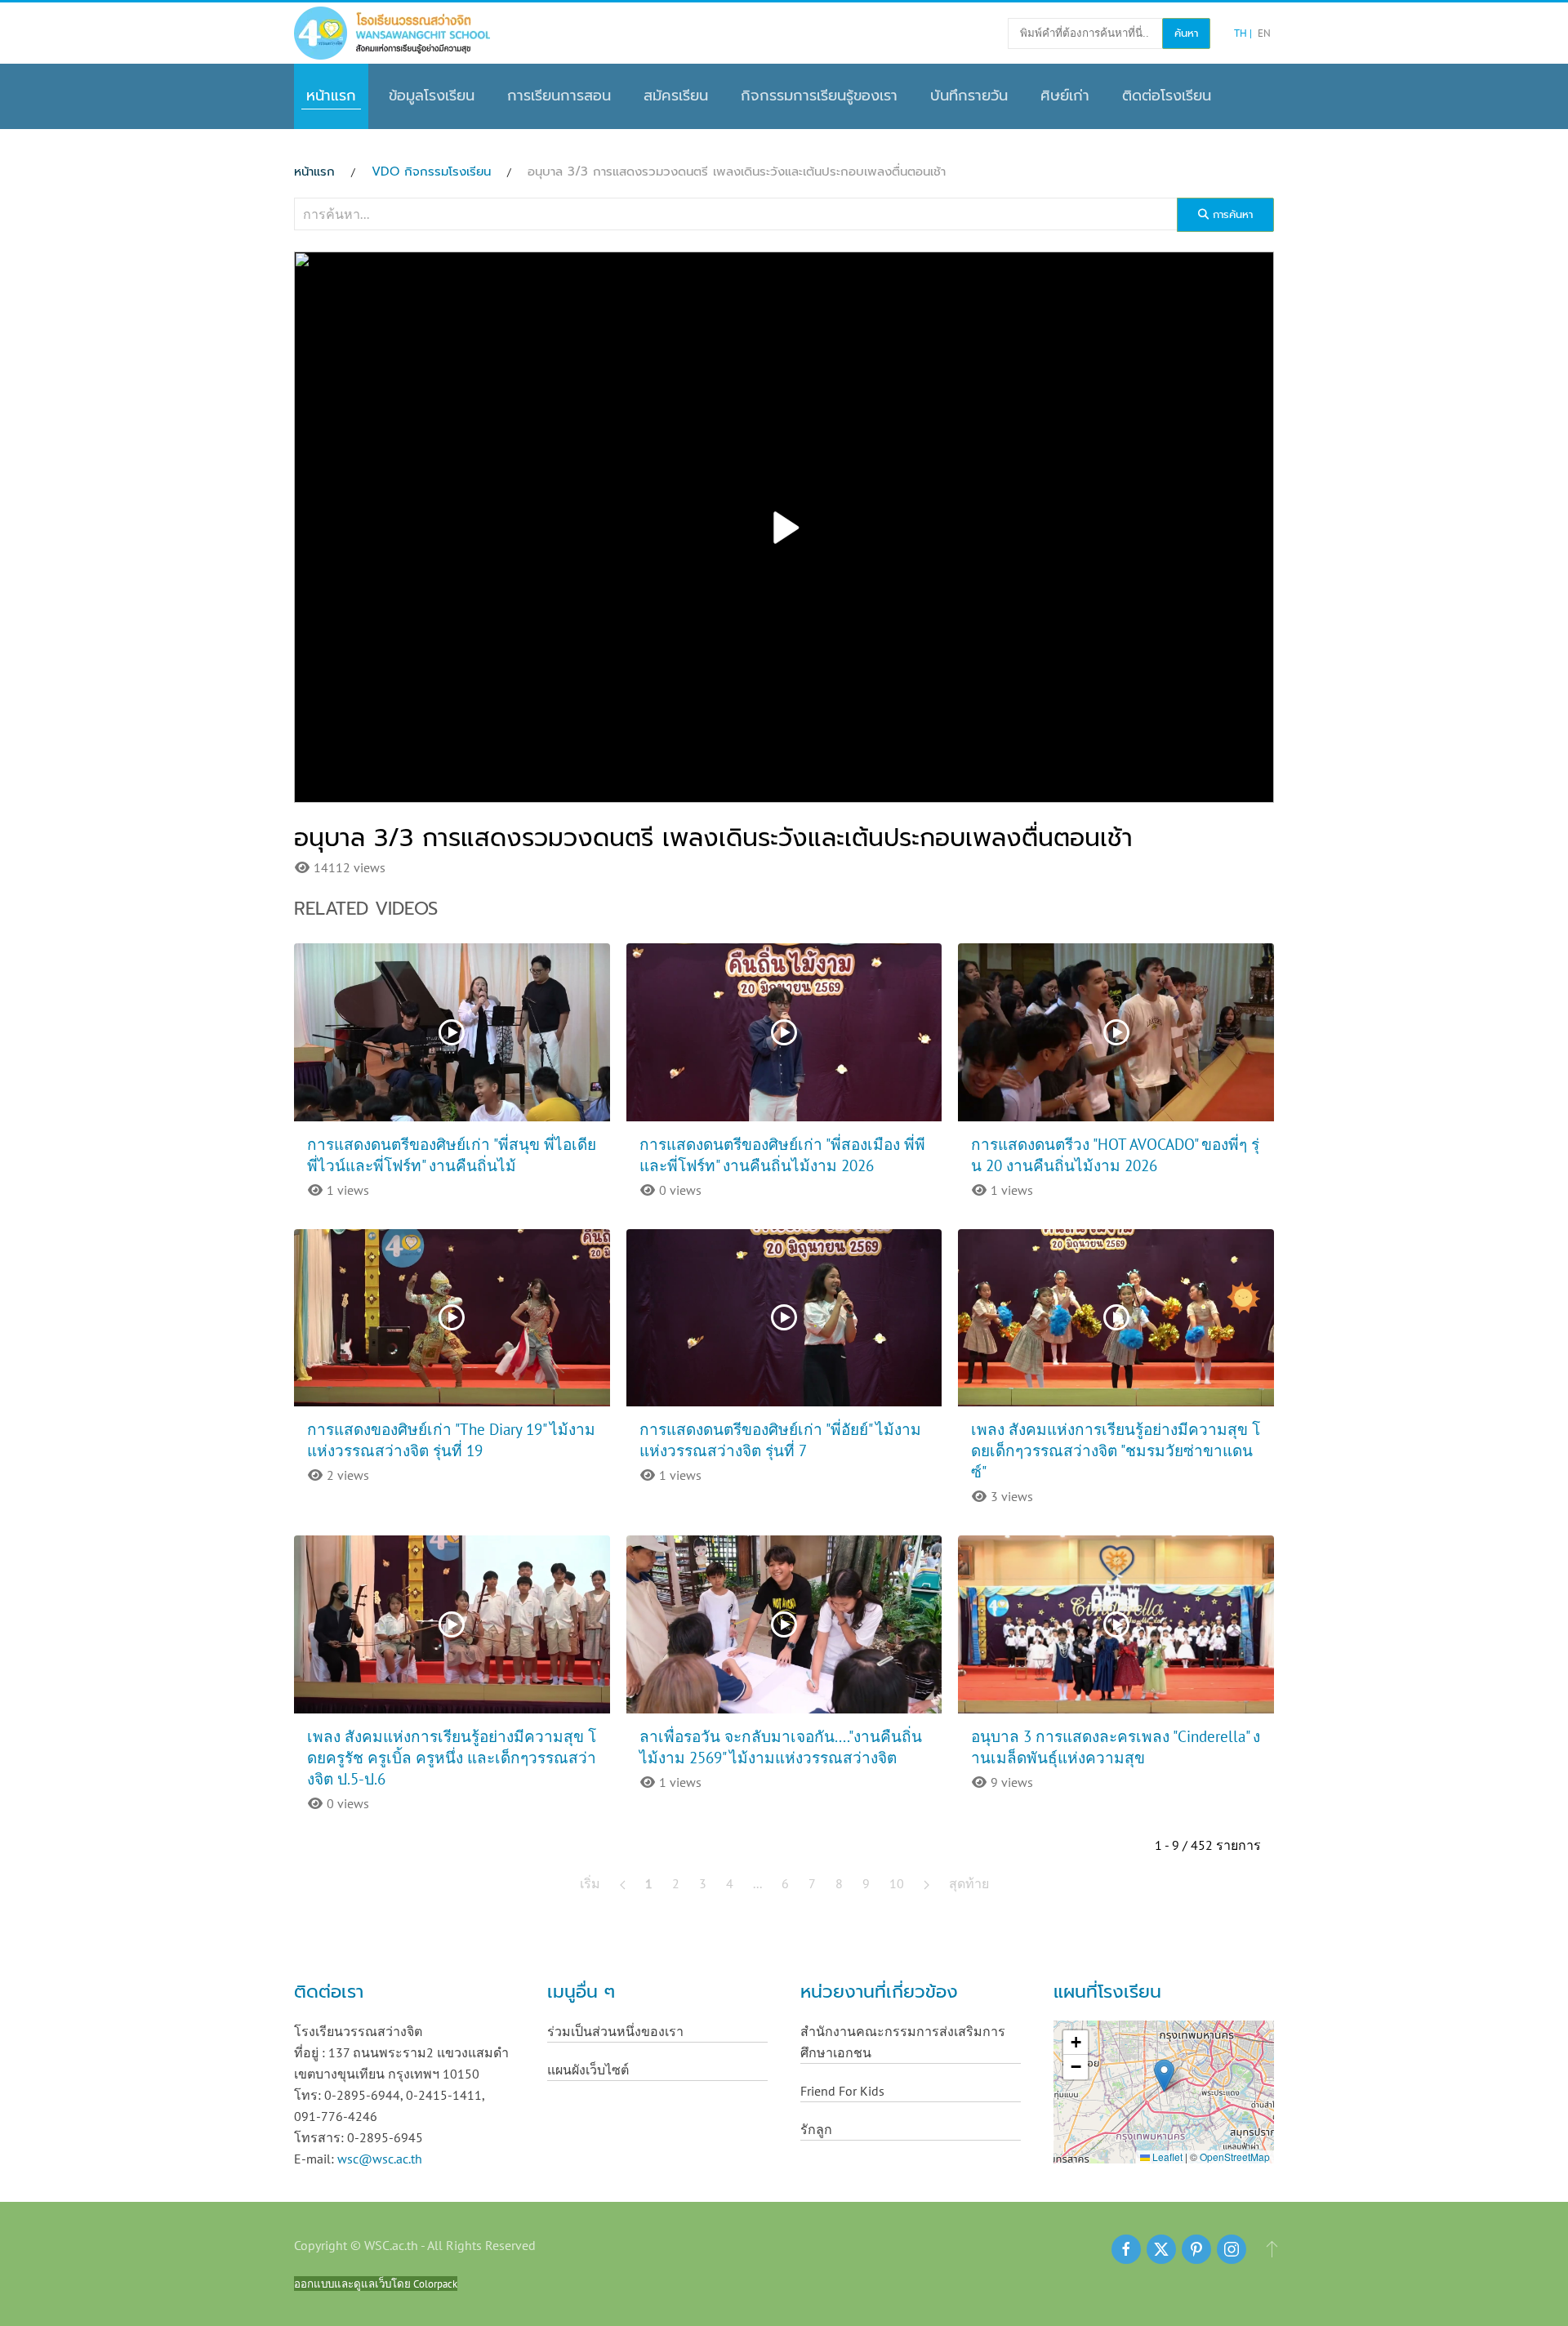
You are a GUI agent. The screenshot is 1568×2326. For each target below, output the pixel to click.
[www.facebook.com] (1126, 2249)
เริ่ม (590, 1883)
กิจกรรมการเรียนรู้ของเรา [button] (819, 96)
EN (1264, 33)
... (757, 1883)
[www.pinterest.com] (1196, 2249)
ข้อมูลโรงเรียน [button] (432, 96)
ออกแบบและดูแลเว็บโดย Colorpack (376, 2284)
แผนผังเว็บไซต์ (588, 2070)
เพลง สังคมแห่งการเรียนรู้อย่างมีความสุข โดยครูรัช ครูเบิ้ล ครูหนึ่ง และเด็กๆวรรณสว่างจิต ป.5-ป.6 (452, 1758)
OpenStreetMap (1235, 2157)
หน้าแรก (331, 96)
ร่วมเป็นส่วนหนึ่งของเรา (615, 2031)
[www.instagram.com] (1232, 2249)
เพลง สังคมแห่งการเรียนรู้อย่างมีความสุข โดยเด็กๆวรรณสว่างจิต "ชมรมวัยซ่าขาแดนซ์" (1116, 1450)
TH (1242, 33)
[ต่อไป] (927, 1883)
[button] (1164, 2076)
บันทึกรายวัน (969, 96)
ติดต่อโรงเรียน (1167, 96)
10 (897, 1883)
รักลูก (816, 2129)
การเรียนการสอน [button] (559, 96)
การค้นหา (1231, 214)
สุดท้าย (969, 1883)
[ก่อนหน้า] (623, 1883)
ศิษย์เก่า (1065, 96)
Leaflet (1166, 2157)
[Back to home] (392, 33)
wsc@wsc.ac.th (380, 2159)
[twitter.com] (1161, 2249)
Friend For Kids (842, 2091)
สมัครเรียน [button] (676, 96)
